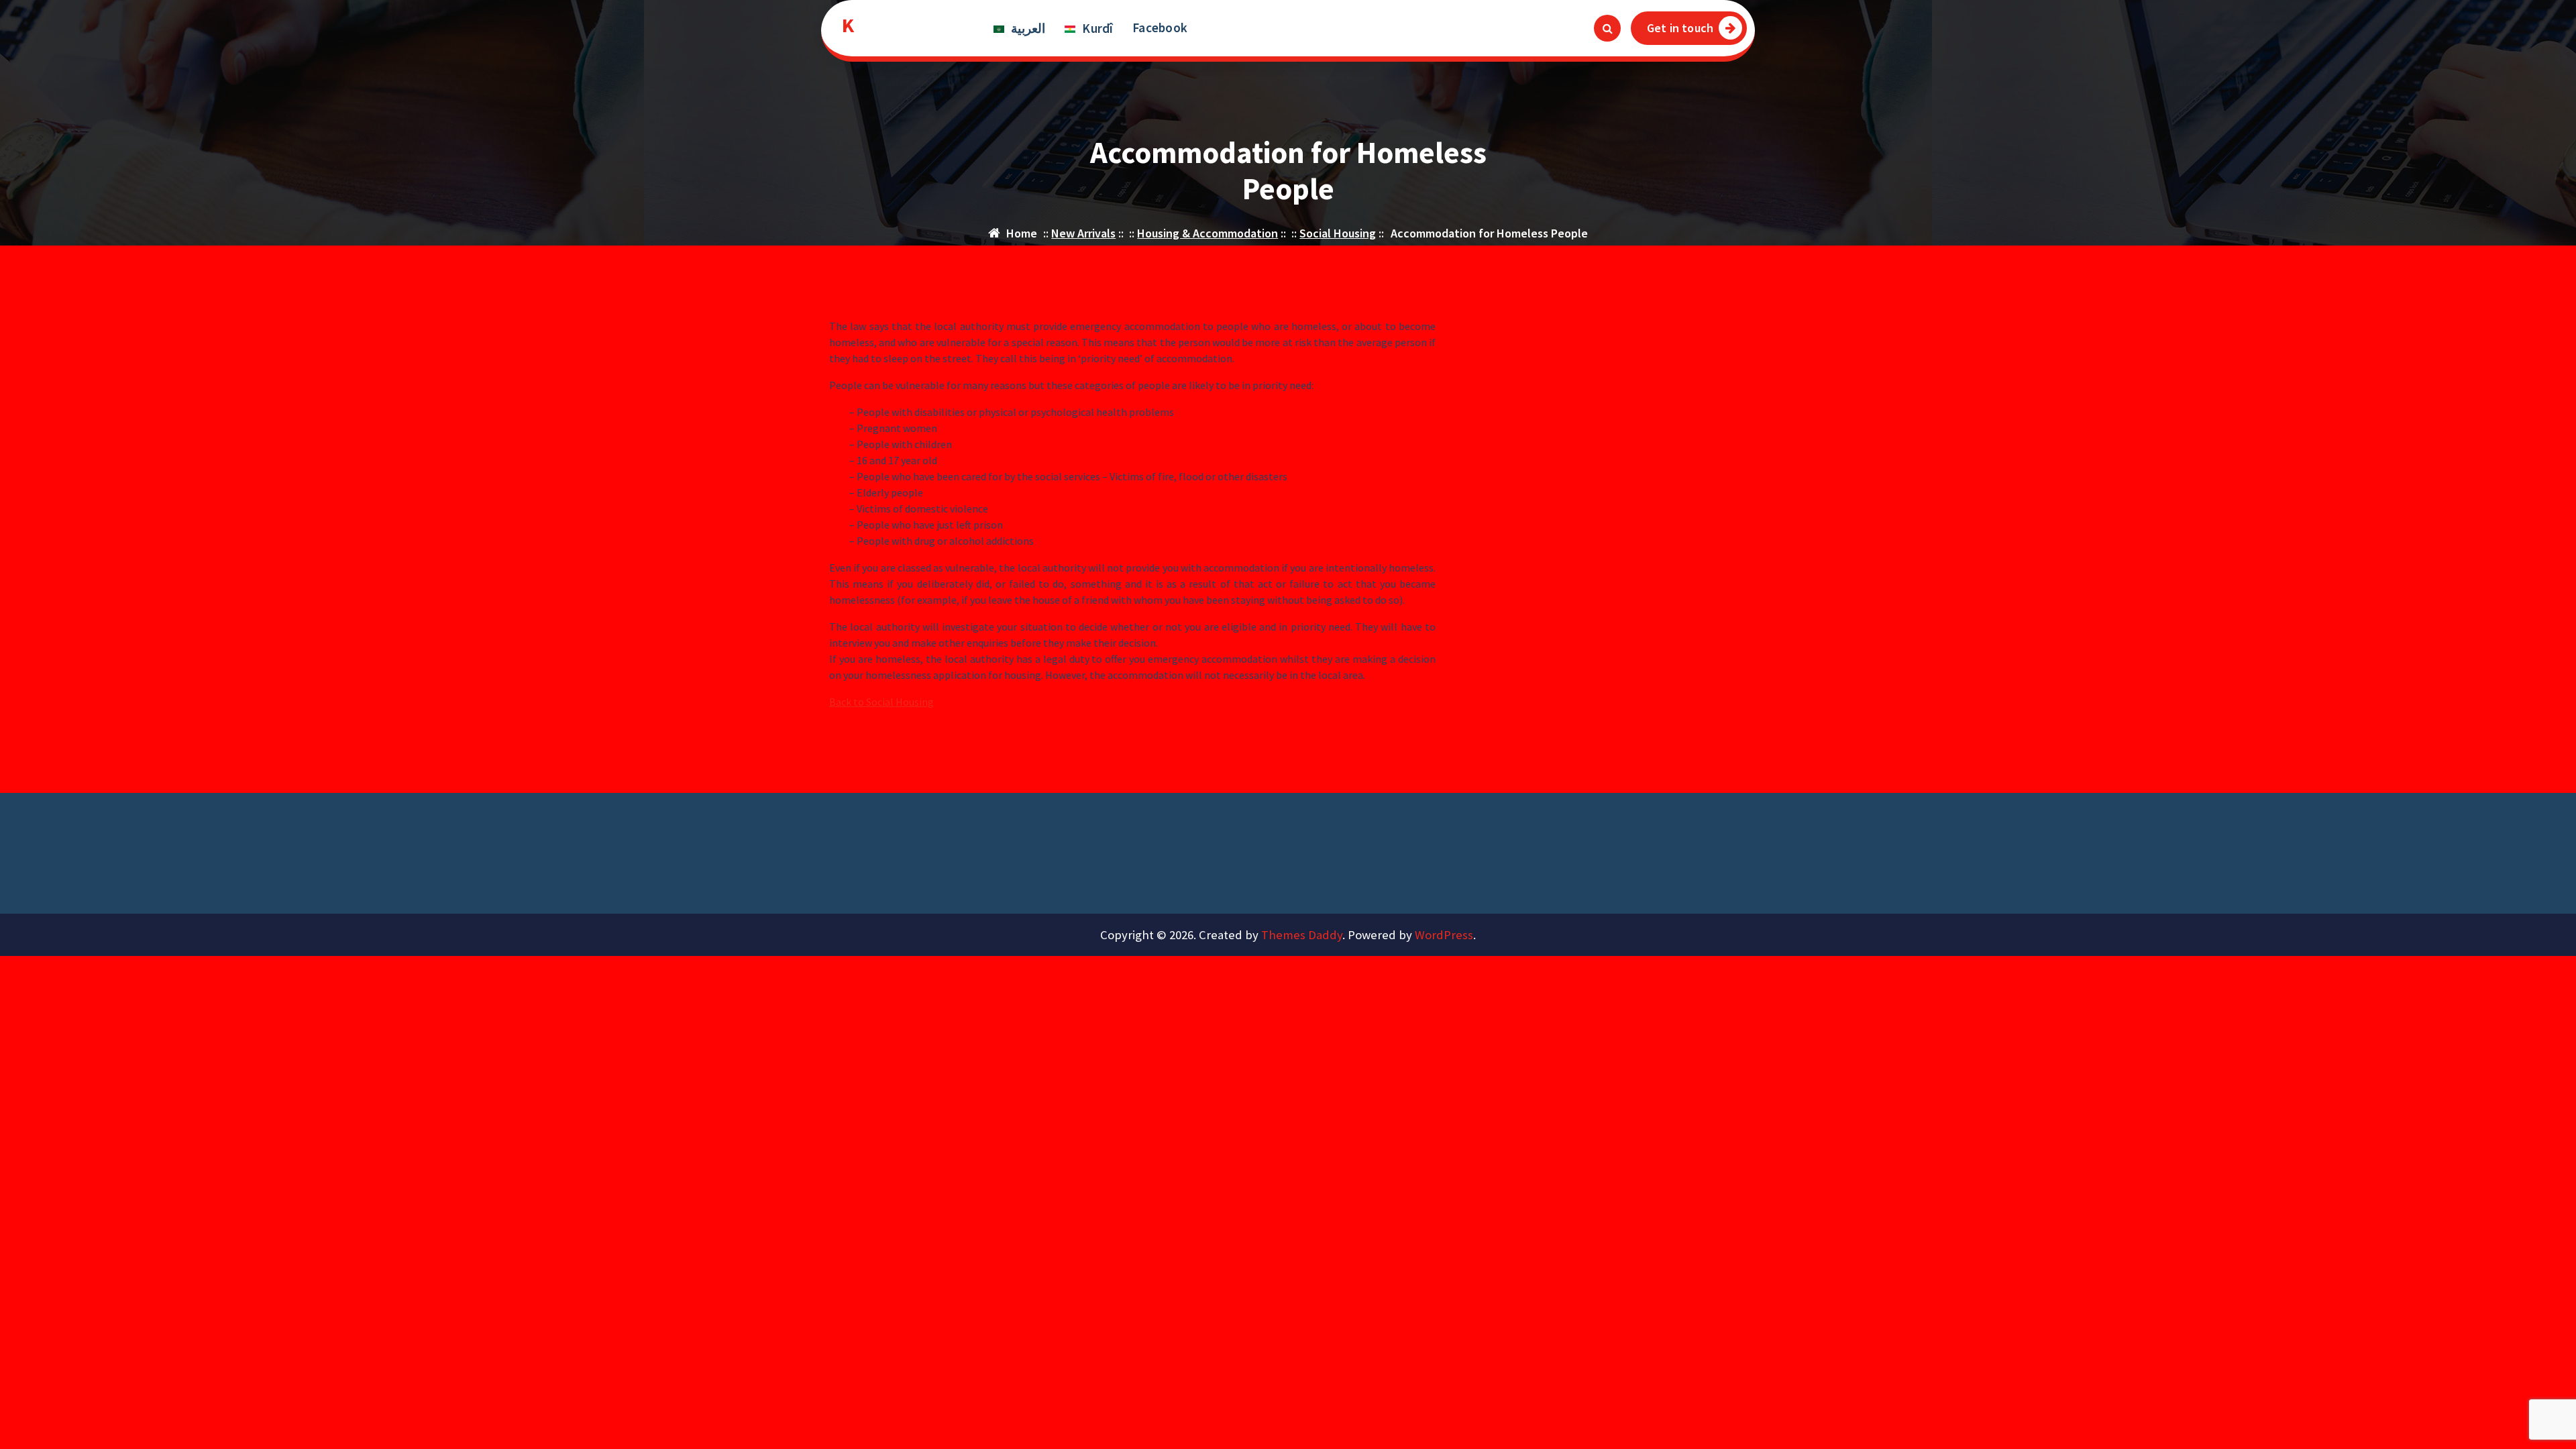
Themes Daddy (1302, 935)
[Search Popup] (1607, 28)
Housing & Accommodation (1207, 233)
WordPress (1444, 935)
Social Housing (1338, 233)
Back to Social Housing (881, 702)
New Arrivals (1083, 233)
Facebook (1160, 28)
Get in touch (1680, 28)
